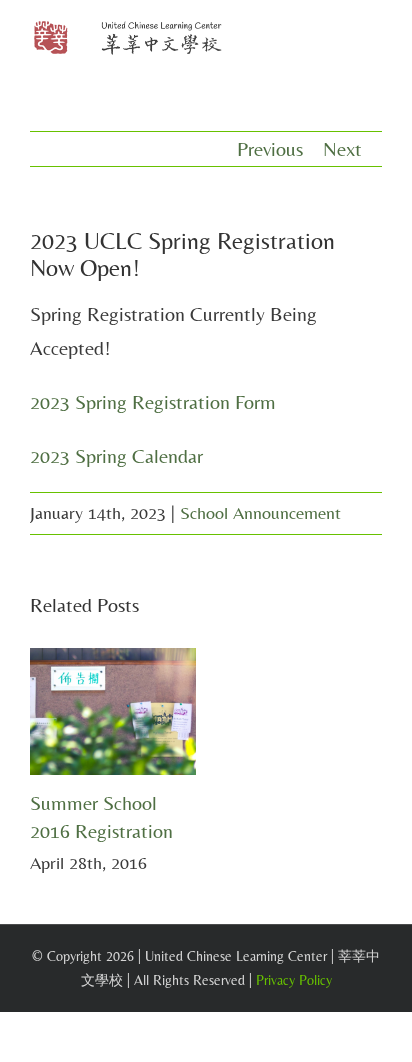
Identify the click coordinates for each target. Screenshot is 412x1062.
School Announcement (260, 512)
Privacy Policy (294, 980)
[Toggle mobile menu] (374, 40)
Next (342, 148)
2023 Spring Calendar (116, 455)
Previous (270, 148)
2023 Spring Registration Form (153, 401)
